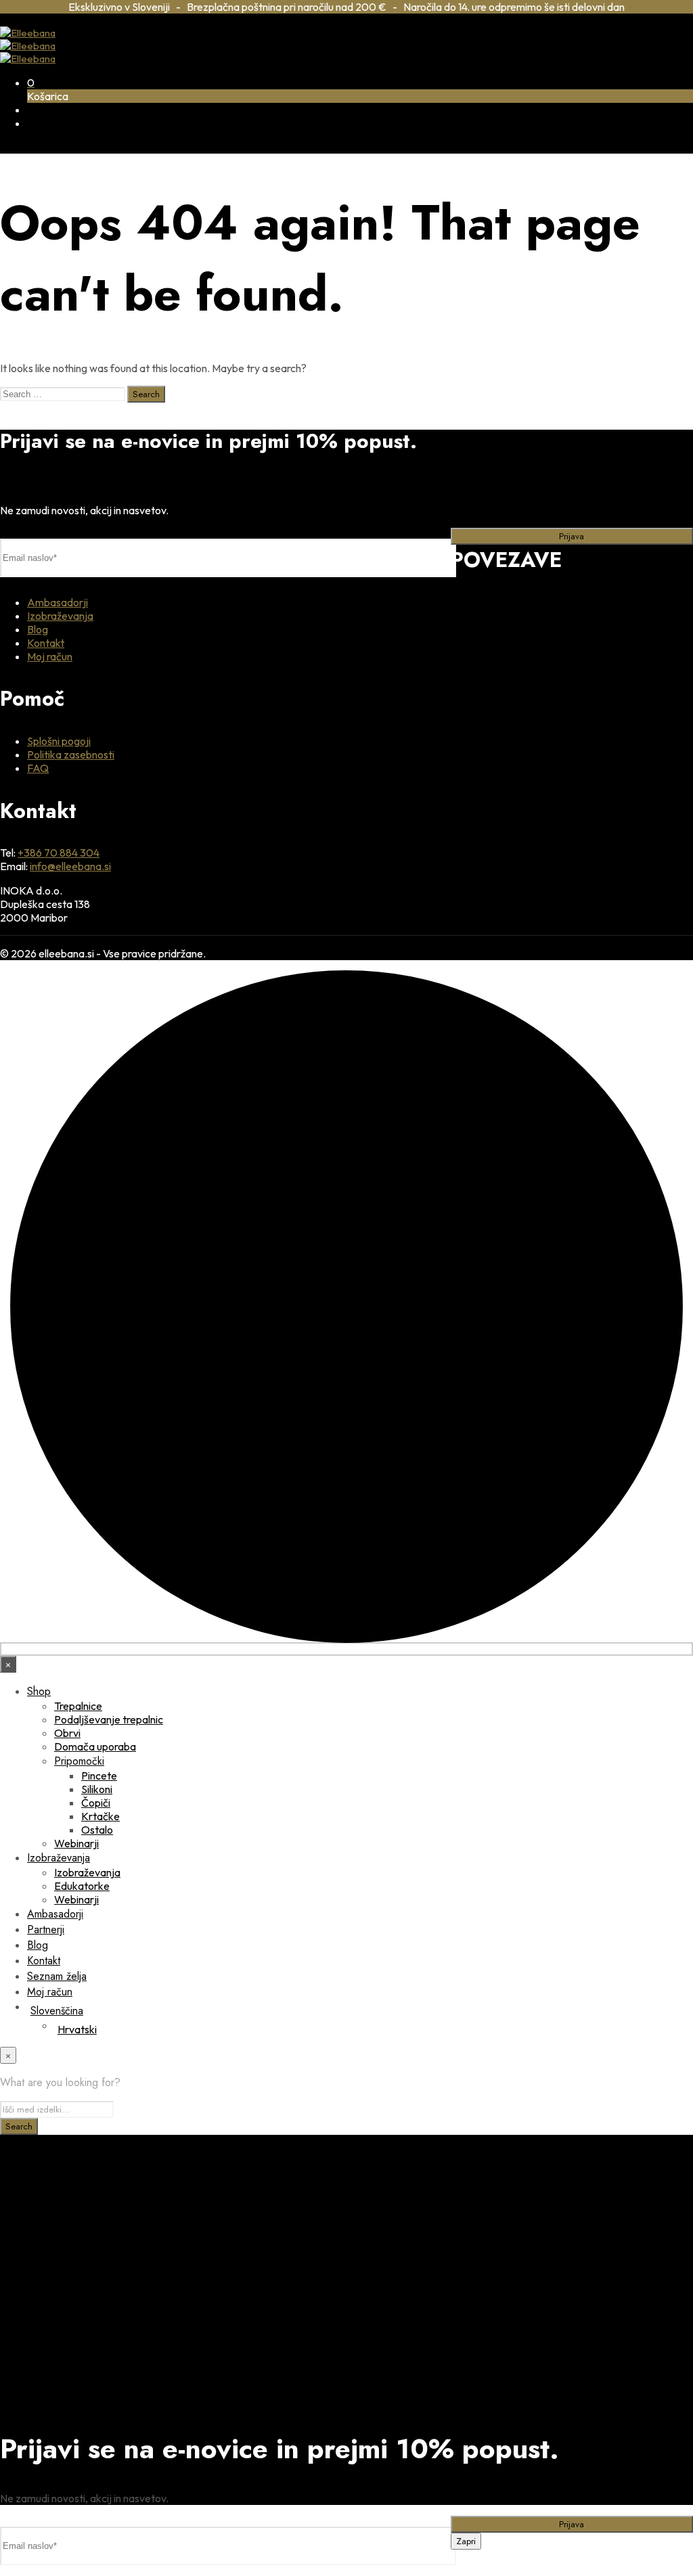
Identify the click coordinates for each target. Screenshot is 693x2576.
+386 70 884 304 (59, 853)
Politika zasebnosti (71, 754)
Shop (39, 1691)
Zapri (466, 2541)
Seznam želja (57, 1976)
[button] (31, 83)
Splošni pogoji (59, 741)
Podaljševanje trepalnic (109, 1719)
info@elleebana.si (70, 866)
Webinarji (76, 1843)
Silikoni (97, 1789)
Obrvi (67, 1733)
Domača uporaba (95, 1746)
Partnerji (46, 1929)
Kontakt (46, 643)
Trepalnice (78, 1706)
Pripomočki (79, 1761)
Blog (38, 629)
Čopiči (96, 1803)
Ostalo (97, 1830)
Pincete (99, 1776)
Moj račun (50, 656)
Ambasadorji (58, 602)
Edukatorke (82, 1886)
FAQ (38, 768)
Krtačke (100, 1816)
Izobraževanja (60, 616)
